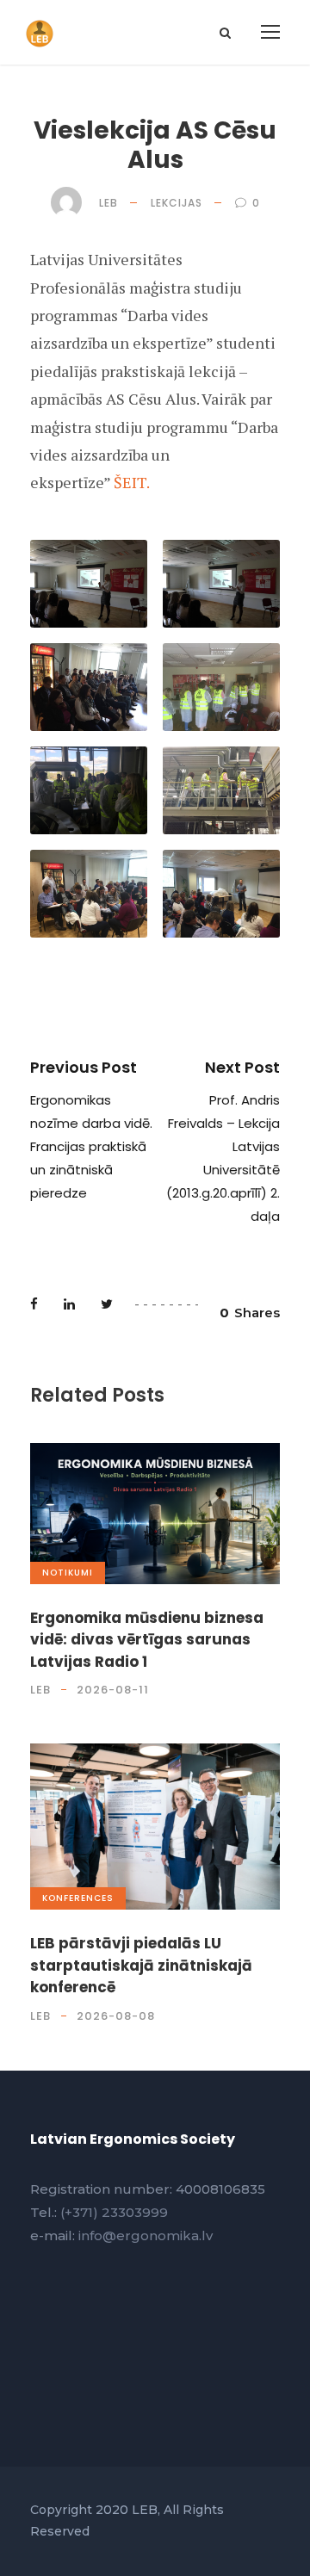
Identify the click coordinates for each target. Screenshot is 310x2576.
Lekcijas (177, 203)
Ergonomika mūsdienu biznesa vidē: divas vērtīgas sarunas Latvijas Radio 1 (147, 1640)
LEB (108, 203)
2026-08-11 (113, 1690)
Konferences (78, 1898)
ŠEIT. (132, 482)
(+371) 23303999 (114, 2212)
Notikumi (68, 1573)
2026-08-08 (116, 2016)
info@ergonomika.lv (146, 2235)
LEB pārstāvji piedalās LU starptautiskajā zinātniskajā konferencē (141, 1965)
